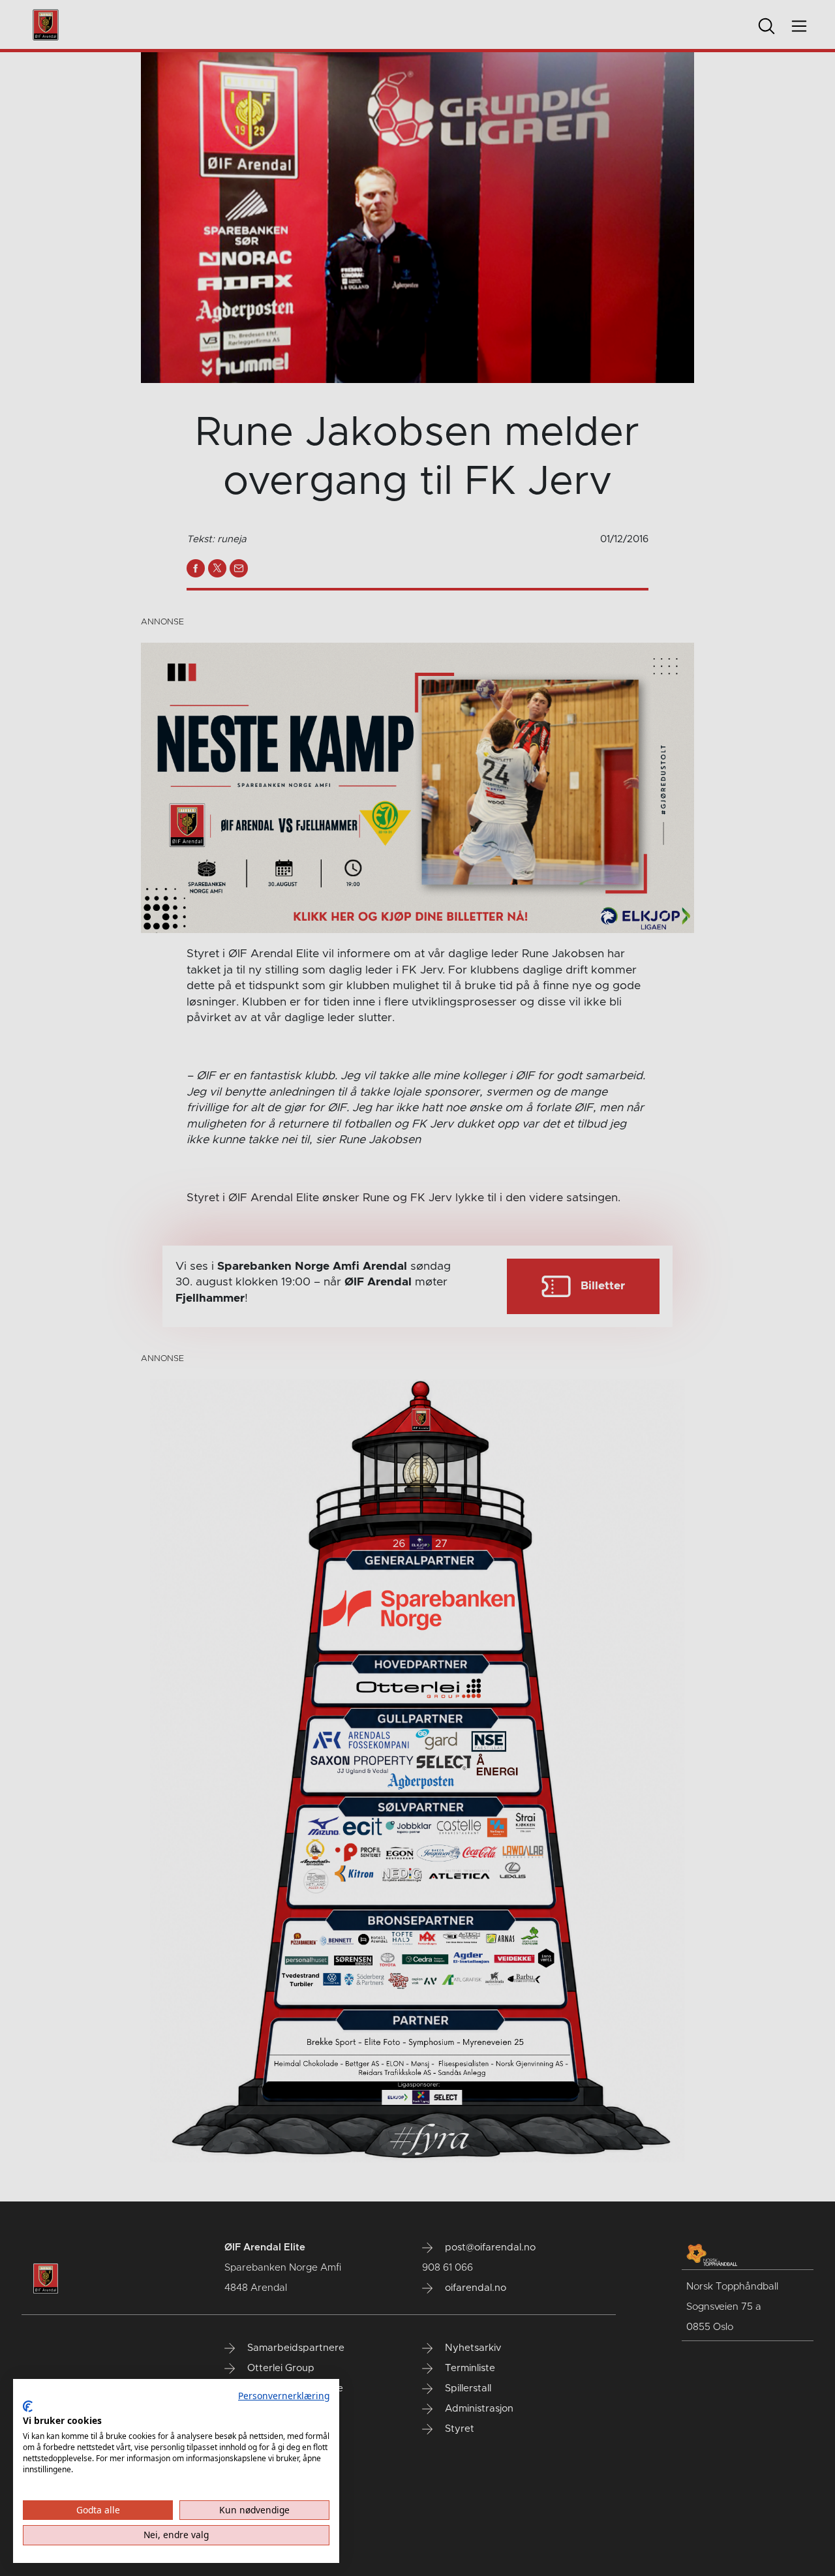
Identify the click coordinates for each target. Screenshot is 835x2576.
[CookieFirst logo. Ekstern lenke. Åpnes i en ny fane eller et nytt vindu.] (28, 2406)
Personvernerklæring (284, 2396)
